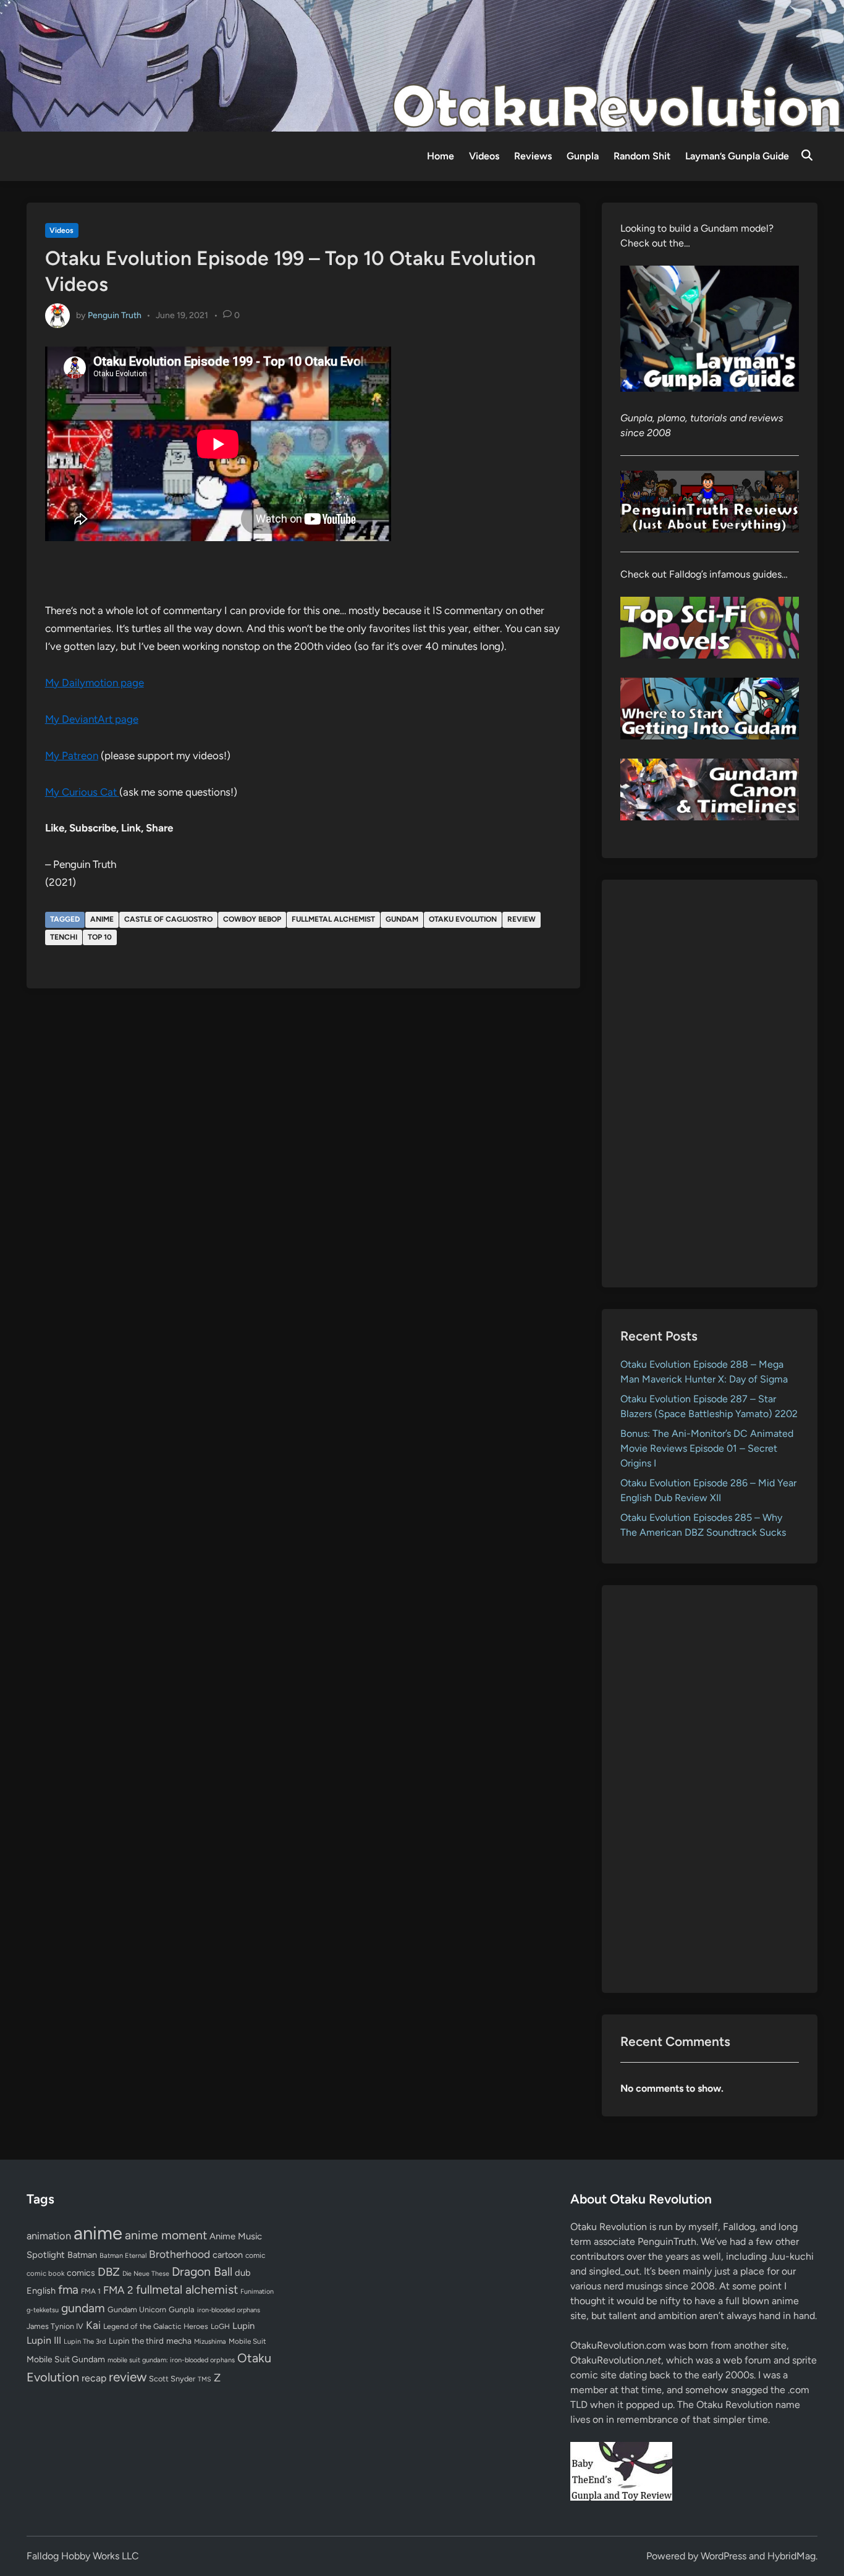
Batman (82, 2255)
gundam (402, 919)
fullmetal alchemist (333, 919)
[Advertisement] (710, 1084)
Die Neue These (146, 2274)
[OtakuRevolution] (422, 65)
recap (94, 2378)
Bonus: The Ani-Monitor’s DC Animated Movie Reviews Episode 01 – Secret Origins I (707, 1448)
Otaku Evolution (463, 919)
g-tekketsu (43, 2310)
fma (68, 2290)
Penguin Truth (115, 315)
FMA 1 (91, 2291)
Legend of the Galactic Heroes (156, 2326)
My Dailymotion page (95, 683)
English (41, 2291)
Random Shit (642, 156)
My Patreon (72, 756)
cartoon (228, 2255)
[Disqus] (303, 1164)
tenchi (64, 937)
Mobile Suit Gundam (66, 2359)
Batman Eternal (123, 2255)
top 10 (100, 937)
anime (102, 919)
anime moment (166, 2235)
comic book (45, 2273)
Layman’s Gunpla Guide (737, 156)
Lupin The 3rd (85, 2341)
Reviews (533, 156)
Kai (93, 2325)
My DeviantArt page (92, 719)
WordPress (724, 2556)
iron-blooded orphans (229, 2310)
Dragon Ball (202, 2271)
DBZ (109, 2272)
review (521, 919)
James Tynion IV (55, 2326)
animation (49, 2236)
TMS (205, 2379)
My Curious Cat (82, 792)
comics (81, 2273)
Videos (484, 156)
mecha (179, 2341)
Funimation (257, 2292)
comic (255, 2255)
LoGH (220, 2326)
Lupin (243, 2326)
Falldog (739, 2227)
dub (243, 2273)
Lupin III (44, 2340)
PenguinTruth (667, 2241)
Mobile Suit (247, 2341)
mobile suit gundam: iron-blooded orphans (171, 2360)
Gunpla (583, 156)
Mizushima (210, 2342)
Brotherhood (179, 2254)
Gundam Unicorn (137, 2309)
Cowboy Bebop (252, 919)
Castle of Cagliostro (168, 919)
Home (441, 156)
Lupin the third (136, 2341)
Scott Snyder (172, 2379)
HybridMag (791, 2556)
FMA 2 (118, 2290)
